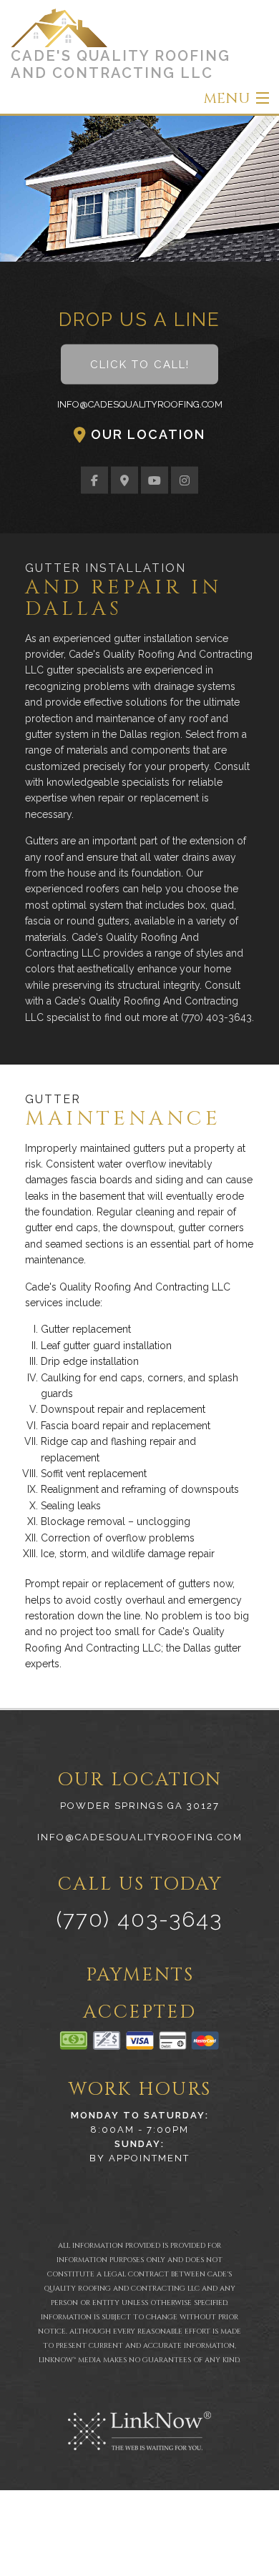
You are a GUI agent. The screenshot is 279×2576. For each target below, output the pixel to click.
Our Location (148, 434)
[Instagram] (185, 481)
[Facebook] (94, 481)
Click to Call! (140, 365)
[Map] (124, 481)
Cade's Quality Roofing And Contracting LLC (121, 64)
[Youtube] (155, 481)
